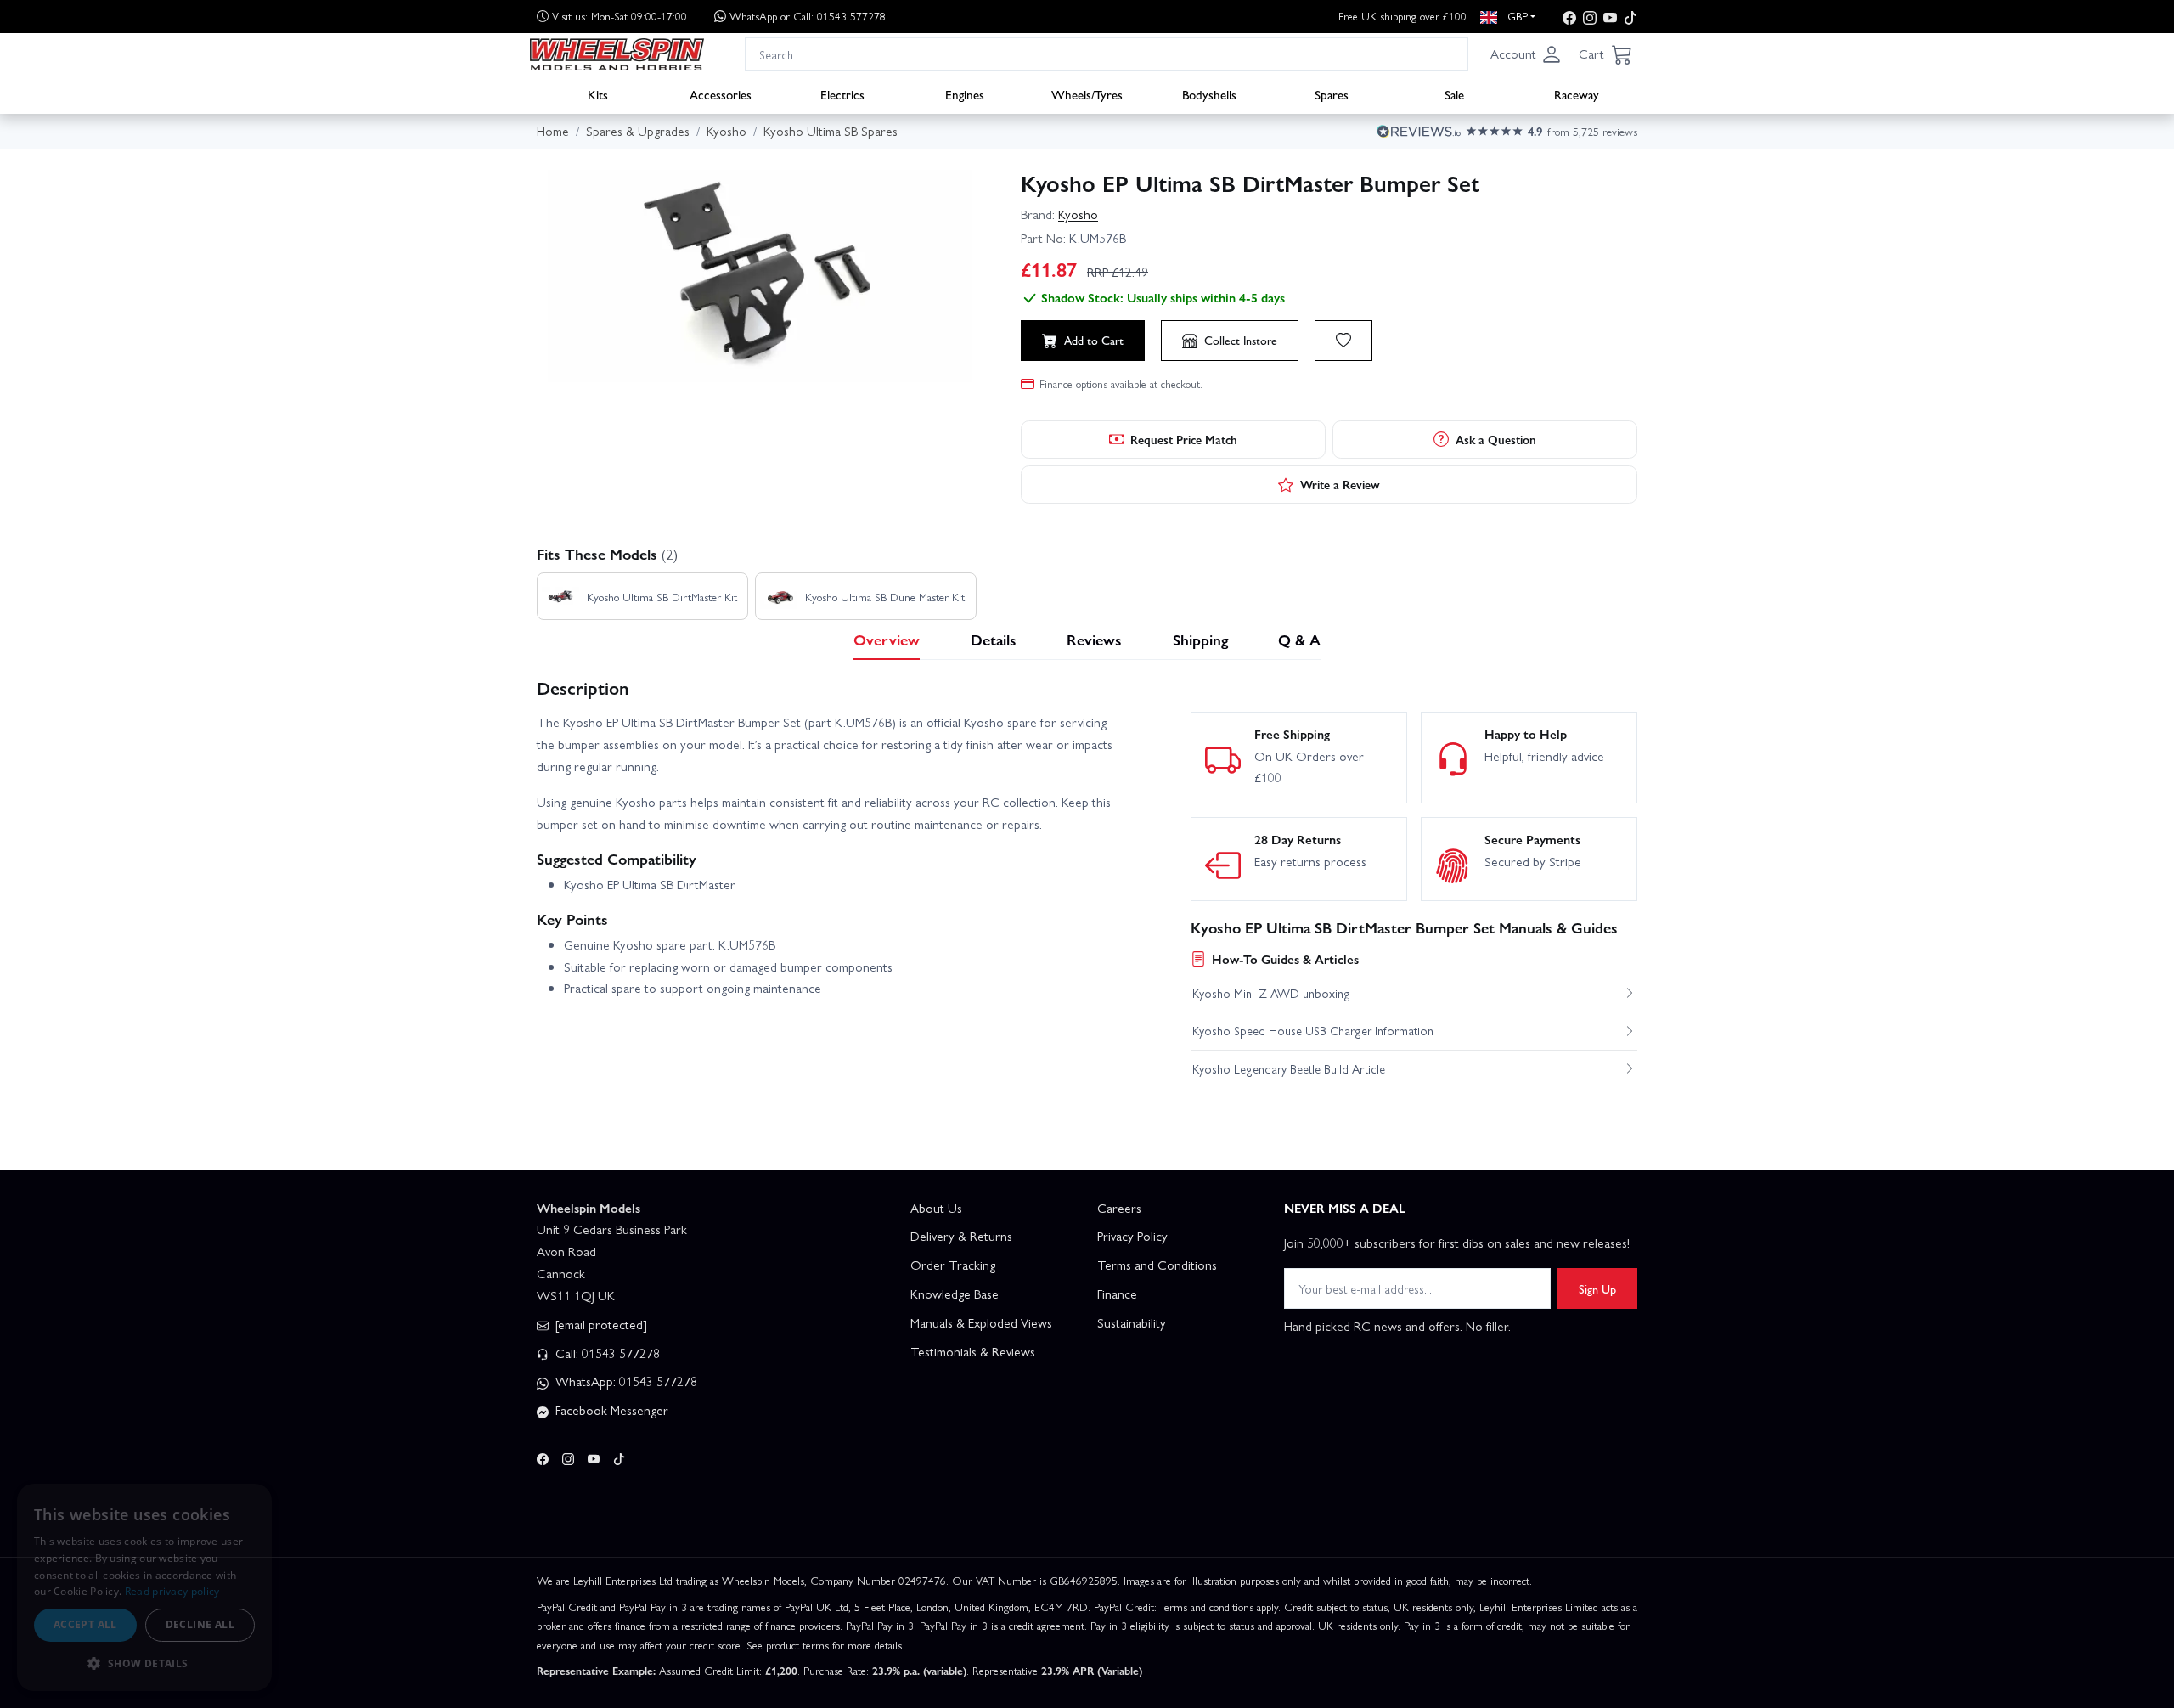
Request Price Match (1184, 439)
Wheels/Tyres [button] (1087, 94)
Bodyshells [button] (1209, 94)
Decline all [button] (200, 1624)
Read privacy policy (172, 1591)
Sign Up (1597, 1288)
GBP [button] (1516, 16)
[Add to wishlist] (1343, 341)
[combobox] (1107, 54)
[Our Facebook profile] (1569, 17)
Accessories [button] (721, 94)
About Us (936, 1208)
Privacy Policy (1132, 1236)
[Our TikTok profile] (1630, 17)
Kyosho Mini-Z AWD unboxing (1271, 993)
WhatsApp (808, 16)
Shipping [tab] (1200, 639)
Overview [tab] (887, 639)
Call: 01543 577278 (606, 1353)
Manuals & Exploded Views (981, 1322)
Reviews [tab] (1094, 639)
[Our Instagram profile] (1590, 17)
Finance (1117, 1294)
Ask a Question (1496, 439)
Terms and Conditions (1157, 1265)
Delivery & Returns (961, 1236)
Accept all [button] (85, 1624)
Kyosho (1078, 214)
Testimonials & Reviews (973, 1351)
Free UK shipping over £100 (1402, 16)
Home (553, 131)
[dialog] (144, 1587)
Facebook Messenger (610, 1410)
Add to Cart (1094, 340)
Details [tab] (994, 639)
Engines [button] (965, 94)
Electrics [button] (842, 94)
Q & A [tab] (1299, 639)
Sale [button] (1454, 94)
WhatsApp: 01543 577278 (625, 1381)
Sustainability (1132, 1322)
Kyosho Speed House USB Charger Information (1313, 1030)
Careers (1119, 1208)
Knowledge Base (955, 1294)
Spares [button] (1332, 94)
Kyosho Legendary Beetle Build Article (1289, 1068)
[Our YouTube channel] (1610, 17)
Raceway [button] (1577, 94)
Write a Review (1340, 484)
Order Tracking (953, 1265)
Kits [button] (598, 94)
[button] (1526, 54)
